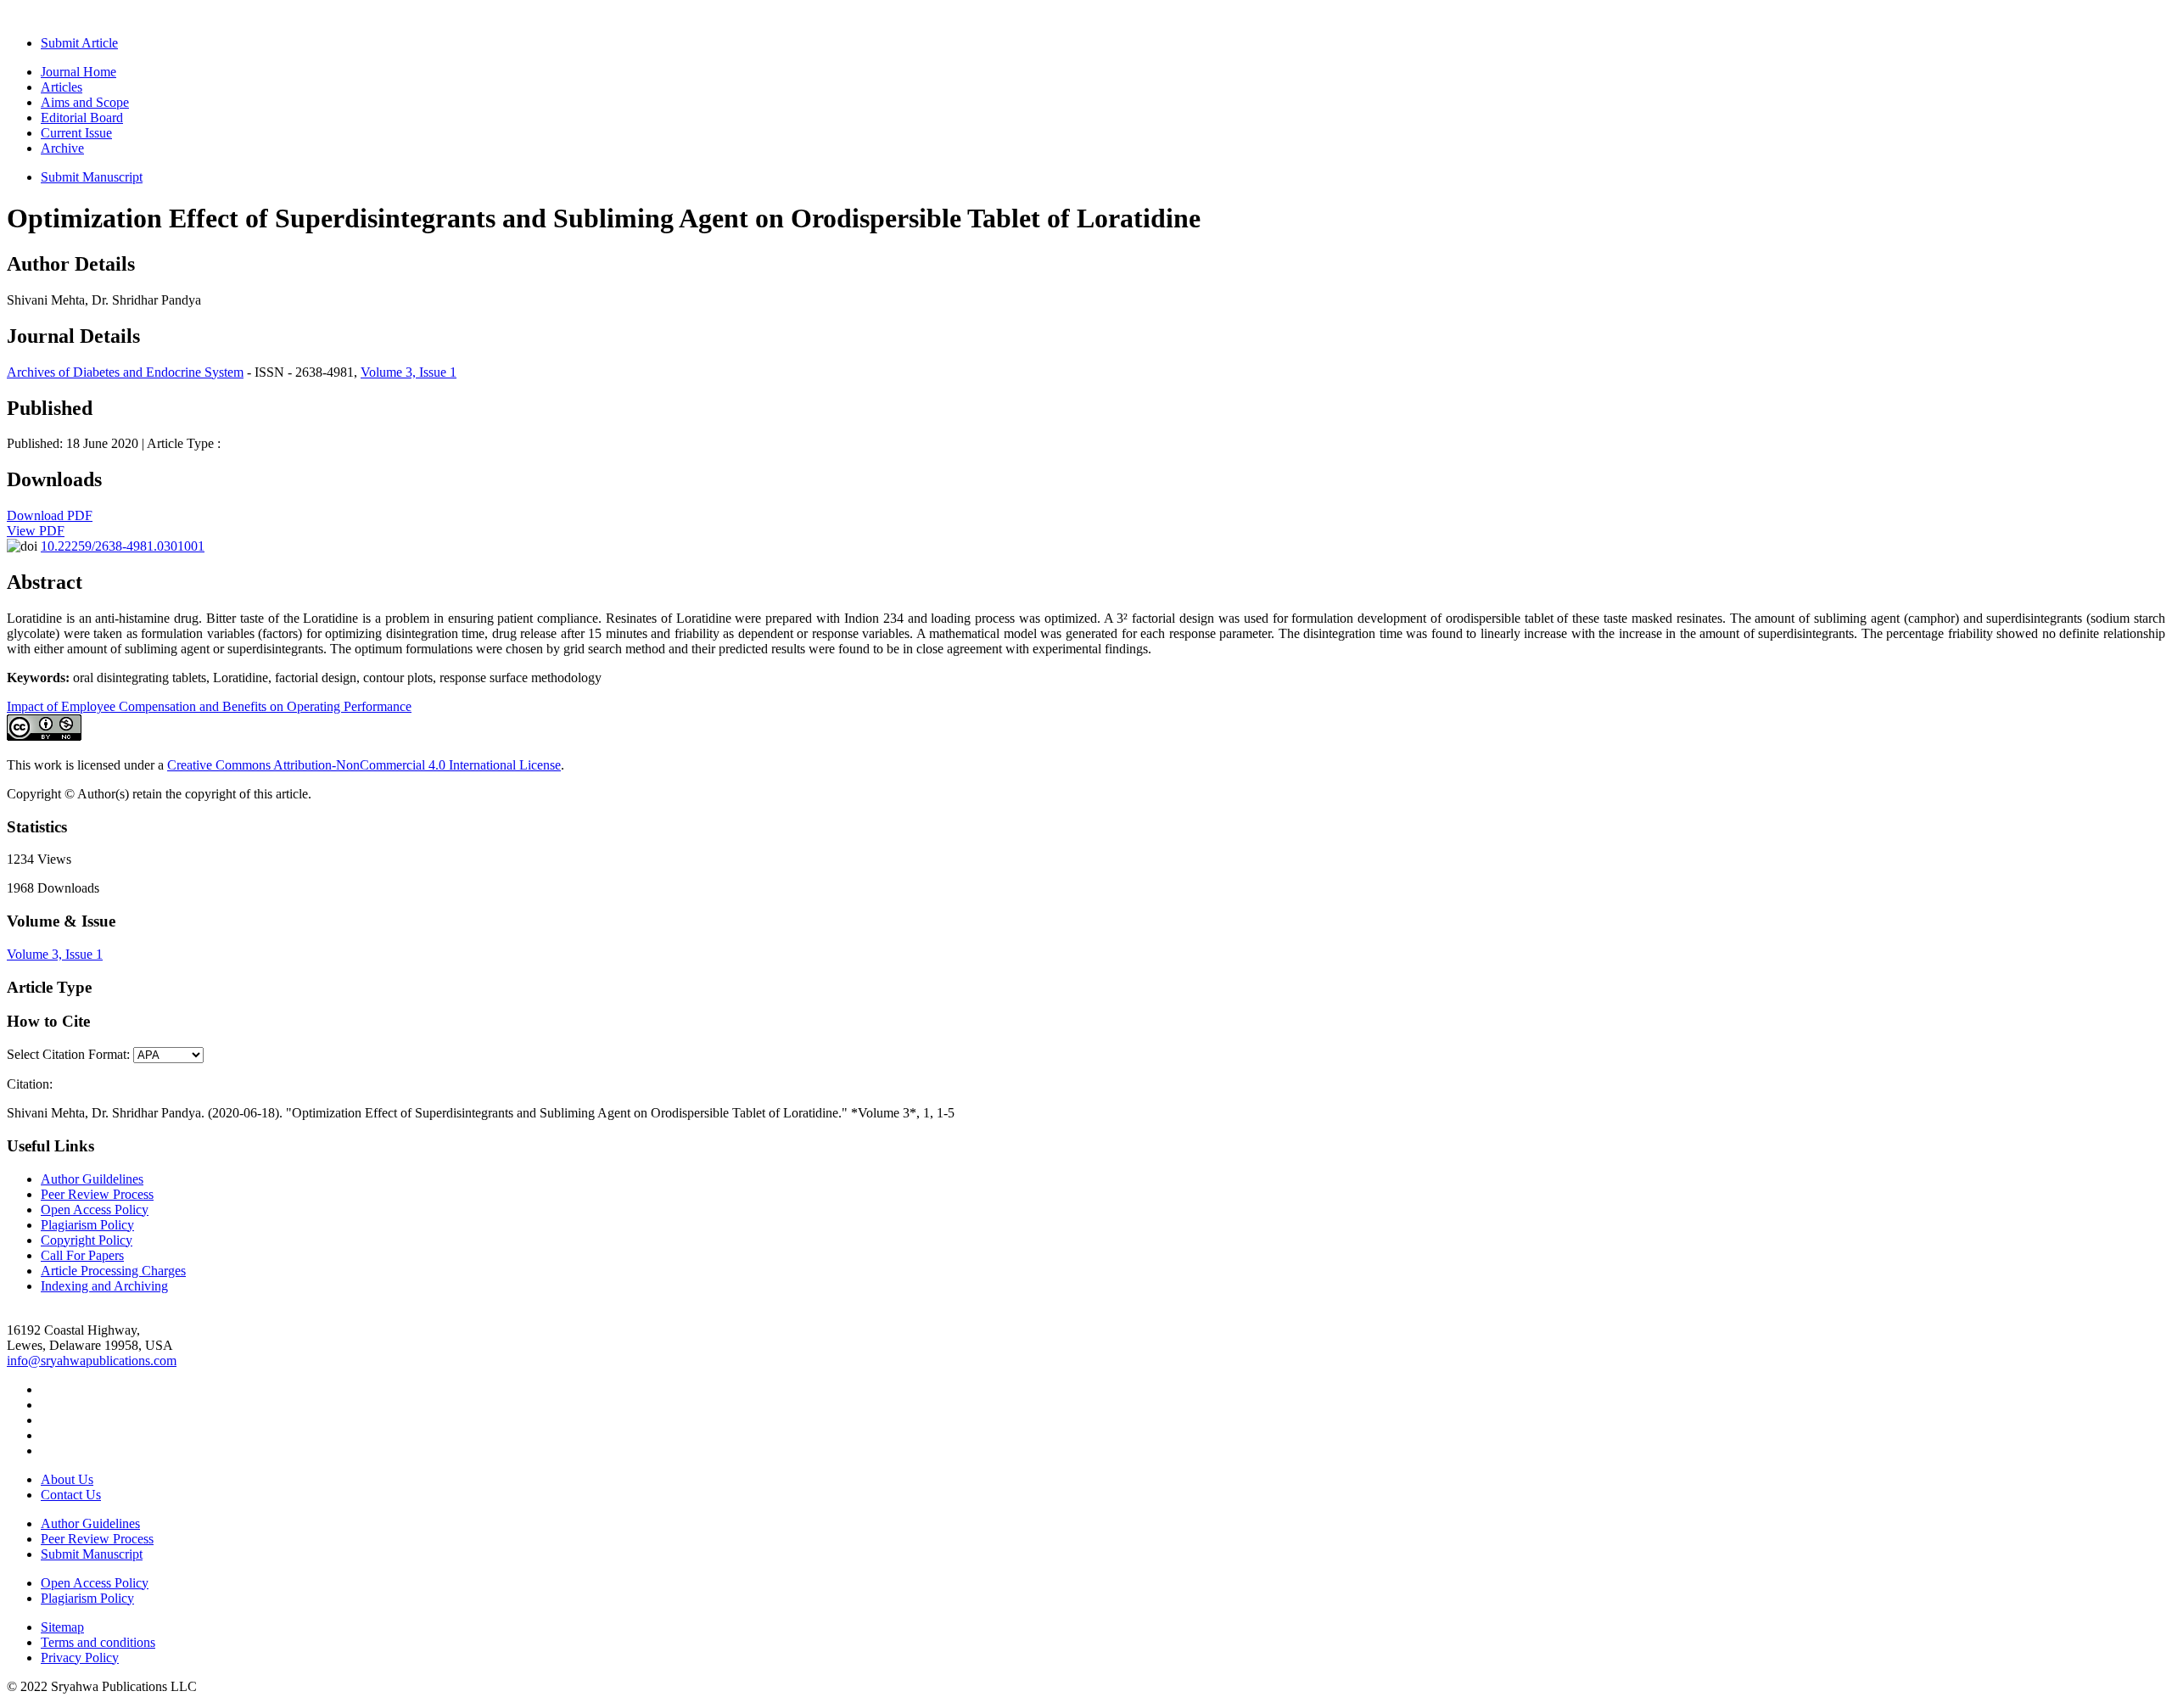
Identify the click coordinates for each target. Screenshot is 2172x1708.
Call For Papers (82, 1255)
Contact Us (71, 1495)
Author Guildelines (92, 1179)
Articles (62, 87)
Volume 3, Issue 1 (409, 372)
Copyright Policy (87, 1240)
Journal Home (78, 72)
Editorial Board (82, 118)
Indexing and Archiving (104, 1286)
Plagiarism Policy (87, 1225)
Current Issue (76, 133)
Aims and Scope (85, 102)
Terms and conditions (98, 1642)
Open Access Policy (95, 1210)
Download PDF (50, 515)
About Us (67, 1479)
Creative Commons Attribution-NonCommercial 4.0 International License (364, 765)
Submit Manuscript (92, 177)
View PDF (36, 531)
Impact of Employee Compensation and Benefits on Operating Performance (209, 706)
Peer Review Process (97, 1194)
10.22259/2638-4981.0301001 (123, 546)
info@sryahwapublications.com (92, 1361)
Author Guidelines (90, 1523)
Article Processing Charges (113, 1271)
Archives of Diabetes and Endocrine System (125, 372)
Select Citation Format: (68, 1054)
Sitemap (62, 1627)
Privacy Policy (80, 1658)
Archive (62, 148)
